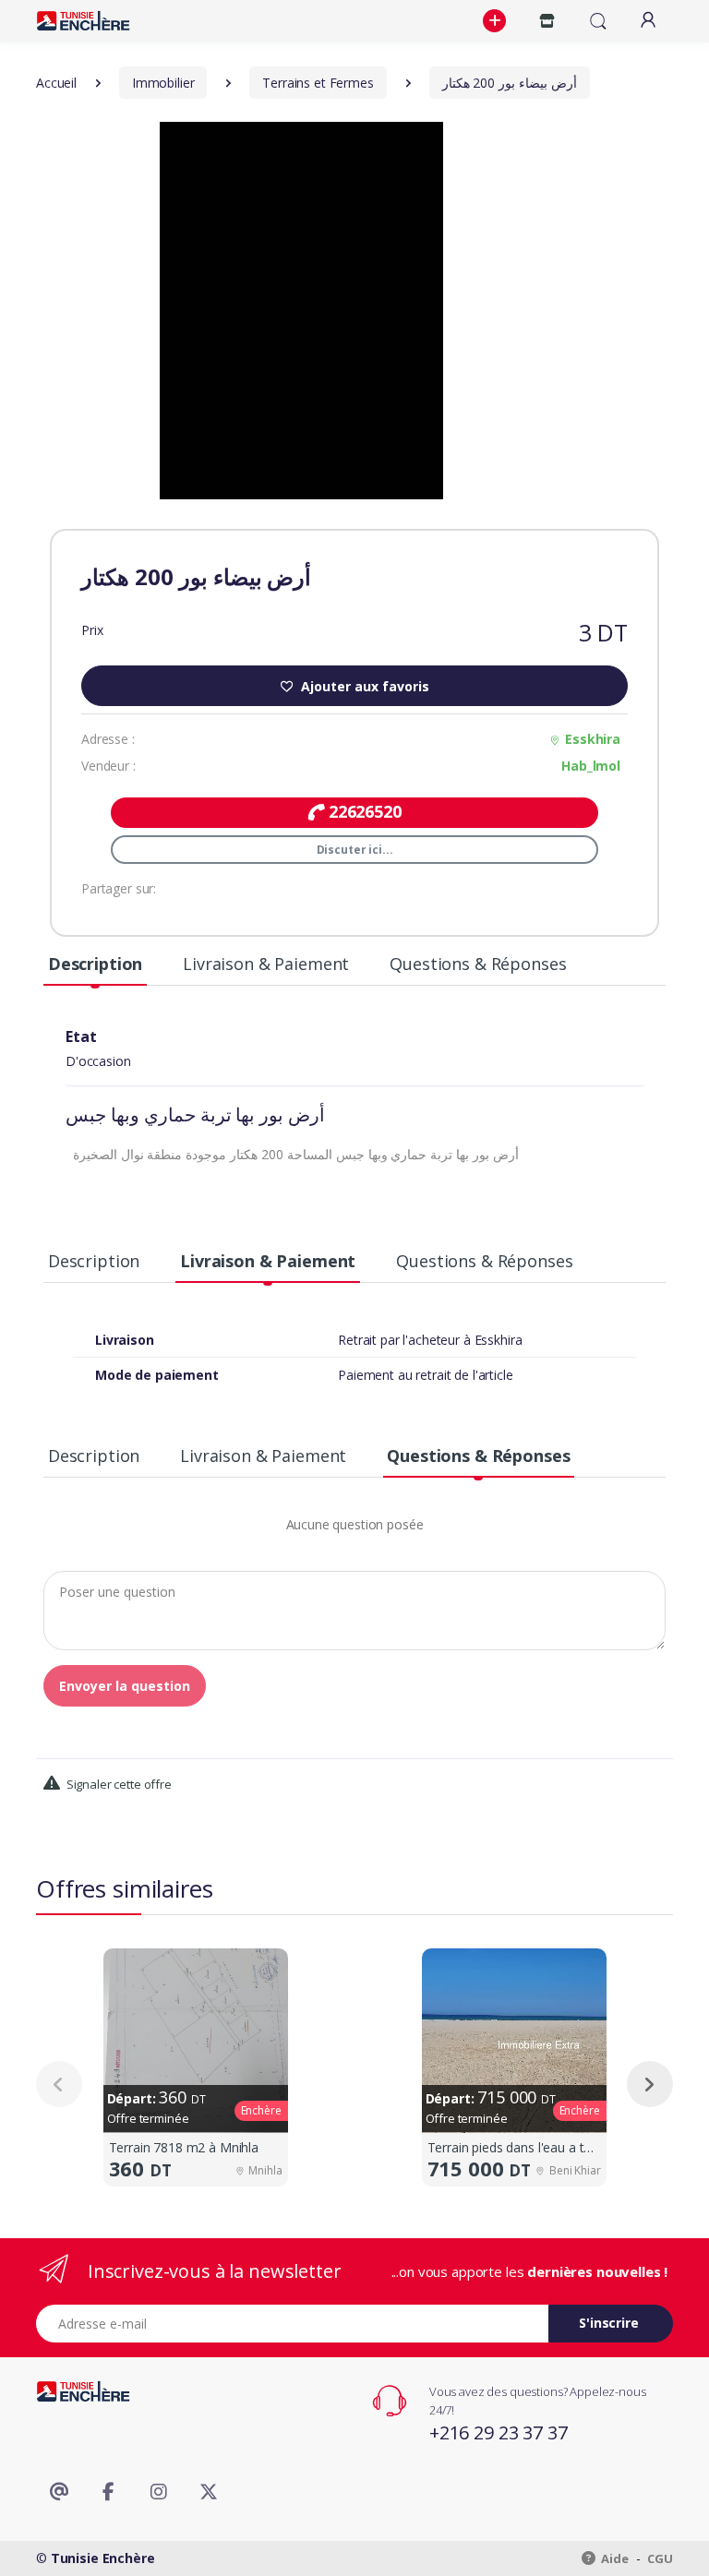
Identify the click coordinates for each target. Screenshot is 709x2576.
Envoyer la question (125, 1686)
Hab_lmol (591, 766)
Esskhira (593, 739)
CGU (660, 2558)
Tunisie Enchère (103, 2558)
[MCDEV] (83, 21)
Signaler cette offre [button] (118, 1784)
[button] (497, 21)
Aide (614, 2558)
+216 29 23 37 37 (499, 2432)
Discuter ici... (355, 850)
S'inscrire (609, 2323)
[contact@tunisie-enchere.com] (59, 2492)
